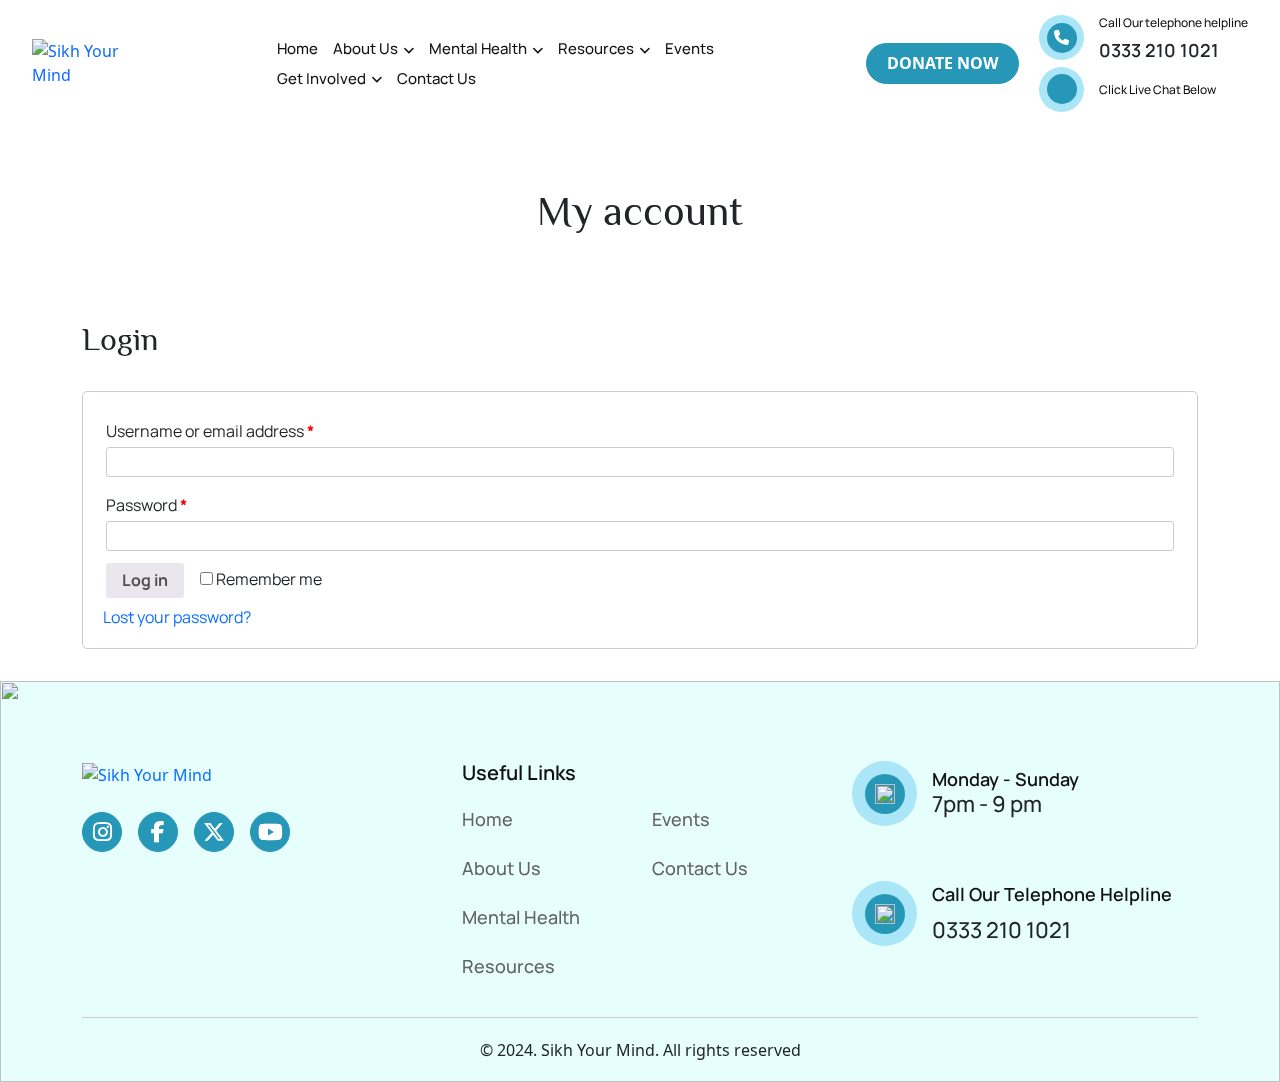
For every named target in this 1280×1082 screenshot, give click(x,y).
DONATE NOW (942, 63)
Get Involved (321, 78)
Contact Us (436, 78)
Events (689, 48)
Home (297, 48)
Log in (145, 580)
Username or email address (210, 431)
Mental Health (478, 48)
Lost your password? (177, 617)
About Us (365, 48)
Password (146, 505)
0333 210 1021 (1159, 50)
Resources (596, 48)
